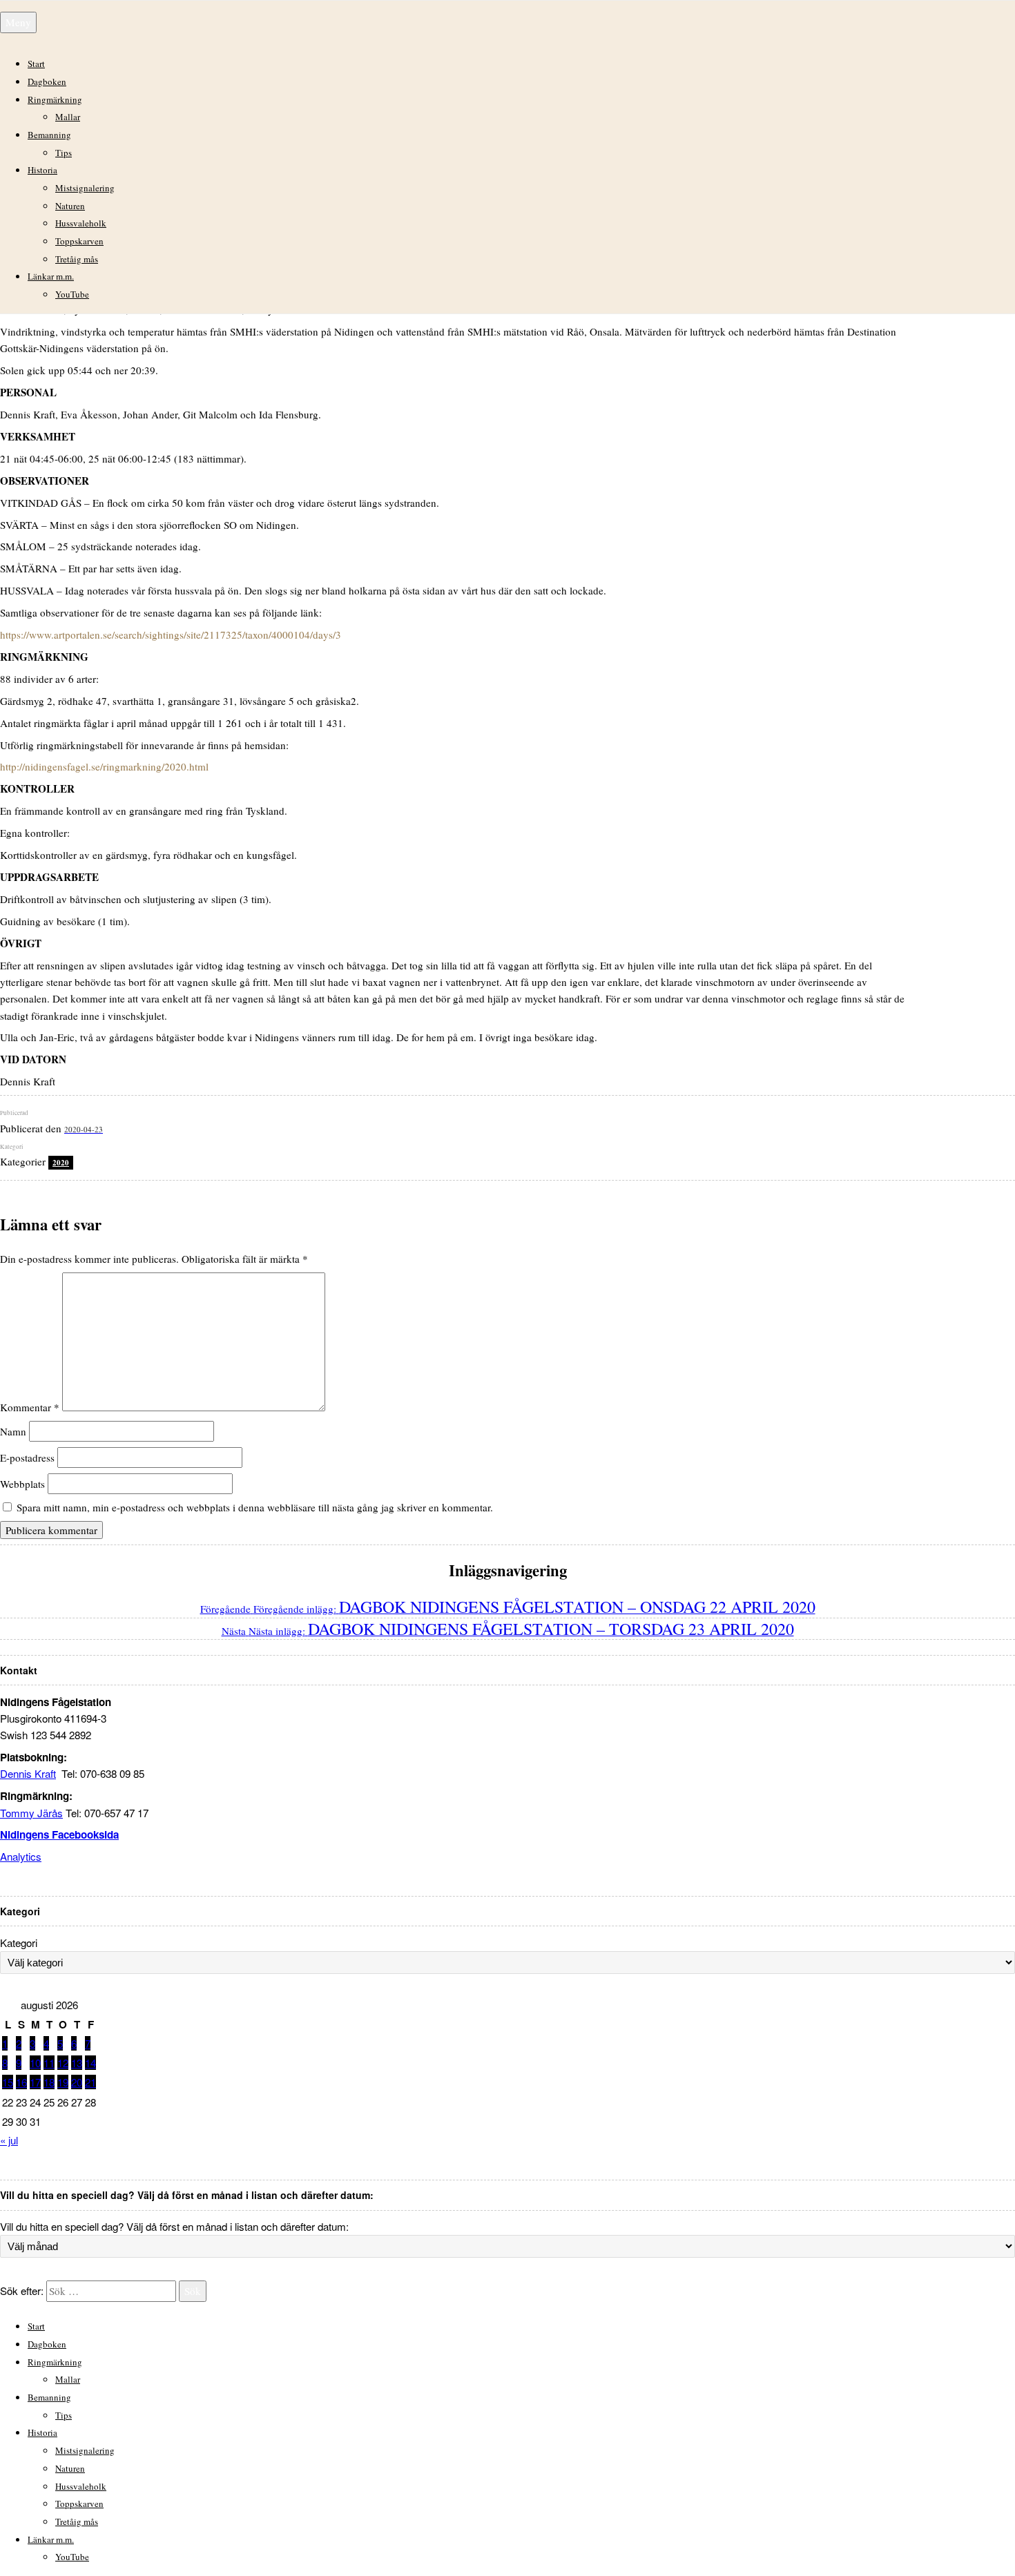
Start (36, 64)
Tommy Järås (31, 1813)
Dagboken (47, 81)
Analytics (21, 1856)
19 (63, 2082)
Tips (64, 153)
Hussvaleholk (81, 223)
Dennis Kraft (28, 1773)
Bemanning (49, 135)
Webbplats (22, 1484)
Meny (18, 22)
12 (63, 2063)
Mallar (68, 117)
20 (77, 2082)
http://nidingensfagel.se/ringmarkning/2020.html (104, 766)
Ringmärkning (55, 99)
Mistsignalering (85, 188)
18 (49, 2082)
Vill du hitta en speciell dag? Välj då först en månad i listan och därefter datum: (174, 2226)
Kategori (19, 1943)
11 (49, 2063)
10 (35, 2063)
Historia (42, 170)
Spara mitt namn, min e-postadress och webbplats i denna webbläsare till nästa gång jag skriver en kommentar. (255, 1507)
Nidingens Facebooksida (59, 1834)
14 (90, 2063)
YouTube (72, 294)
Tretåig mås (77, 259)
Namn (13, 1431)
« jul (9, 2140)
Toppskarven (79, 241)
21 (90, 2082)
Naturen (70, 206)
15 (8, 2082)
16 (21, 2082)
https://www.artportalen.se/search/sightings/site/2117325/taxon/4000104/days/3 (171, 635)
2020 (61, 1163)
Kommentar (30, 1407)
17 (35, 2082)
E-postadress (27, 1458)
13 (77, 2063)
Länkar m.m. (51, 276)
